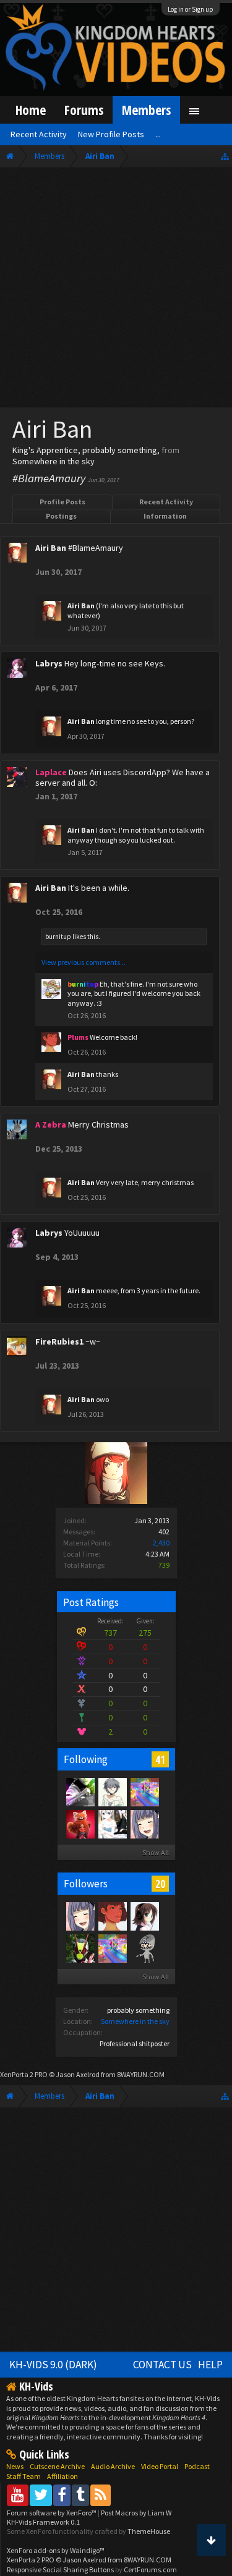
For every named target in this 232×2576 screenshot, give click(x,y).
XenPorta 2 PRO (24, 2074)
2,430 (161, 1543)
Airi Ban (51, 548)
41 (160, 1759)
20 (160, 1884)
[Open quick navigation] (225, 156)
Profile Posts (62, 502)
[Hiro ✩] (80, 1948)
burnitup (58, 937)
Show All (156, 1852)
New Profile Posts (111, 134)
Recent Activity (166, 502)
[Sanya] (112, 1824)
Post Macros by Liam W (136, 2513)
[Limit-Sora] (80, 1792)
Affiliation (62, 2476)
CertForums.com (150, 2570)
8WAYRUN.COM (141, 2074)
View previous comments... (84, 962)
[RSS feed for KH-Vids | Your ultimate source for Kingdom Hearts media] (101, 2495)
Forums (84, 110)
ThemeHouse (149, 2531)
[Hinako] (112, 1792)
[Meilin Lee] (80, 1824)
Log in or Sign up (191, 9)
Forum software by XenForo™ (52, 2513)
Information (165, 516)
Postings (61, 516)
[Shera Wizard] (144, 1916)
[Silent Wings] (144, 1792)
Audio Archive (113, 2466)
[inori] (144, 1824)
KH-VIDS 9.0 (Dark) (53, 2365)
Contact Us (162, 2365)
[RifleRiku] (144, 1948)
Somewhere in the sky (135, 2021)
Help (210, 2365)
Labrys (49, 663)
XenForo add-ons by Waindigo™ (56, 2550)
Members (146, 110)
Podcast (197, 2466)
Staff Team (24, 2476)
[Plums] (112, 1916)
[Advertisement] (116, 290)
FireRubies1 (59, 1341)
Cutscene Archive (57, 2466)
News (15, 2466)
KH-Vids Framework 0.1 (43, 2522)
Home (31, 110)
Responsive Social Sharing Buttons (60, 2570)
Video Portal (160, 2466)
